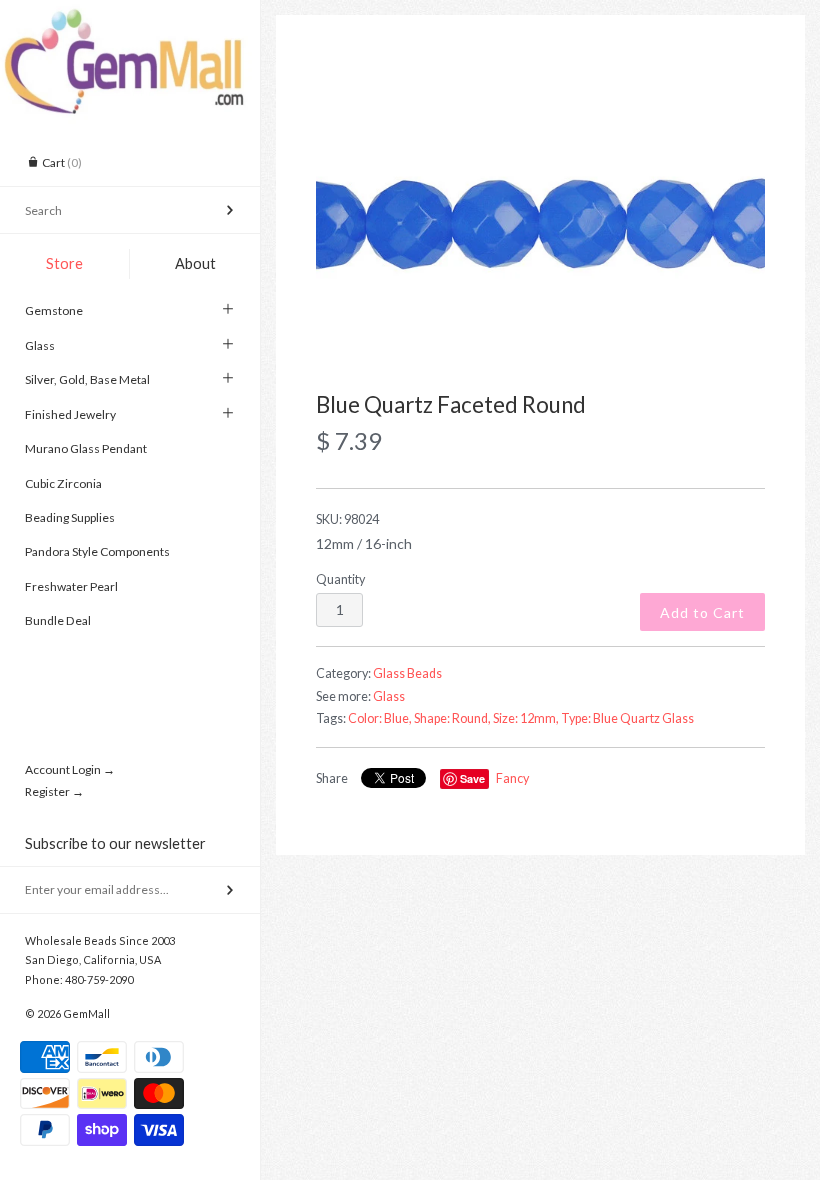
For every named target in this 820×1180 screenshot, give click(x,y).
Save (472, 778)
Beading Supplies (70, 517)
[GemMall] (130, 18)
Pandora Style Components (97, 551)
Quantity (340, 579)
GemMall (86, 1013)
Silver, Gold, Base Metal (87, 379)
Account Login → (70, 769)
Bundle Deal (58, 620)
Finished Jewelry (70, 414)
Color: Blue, (380, 718)
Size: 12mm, (526, 718)
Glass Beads (407, 673)
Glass (40, 345)
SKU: (347, 519)
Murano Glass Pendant (86, 448)
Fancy (512, 778)
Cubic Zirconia (63, 483)
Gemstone (54, 310)
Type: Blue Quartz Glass (627, 718)
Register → (54, 791)
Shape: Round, (452, 718)
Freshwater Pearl (71, 586)
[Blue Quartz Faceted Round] (540, 224)
